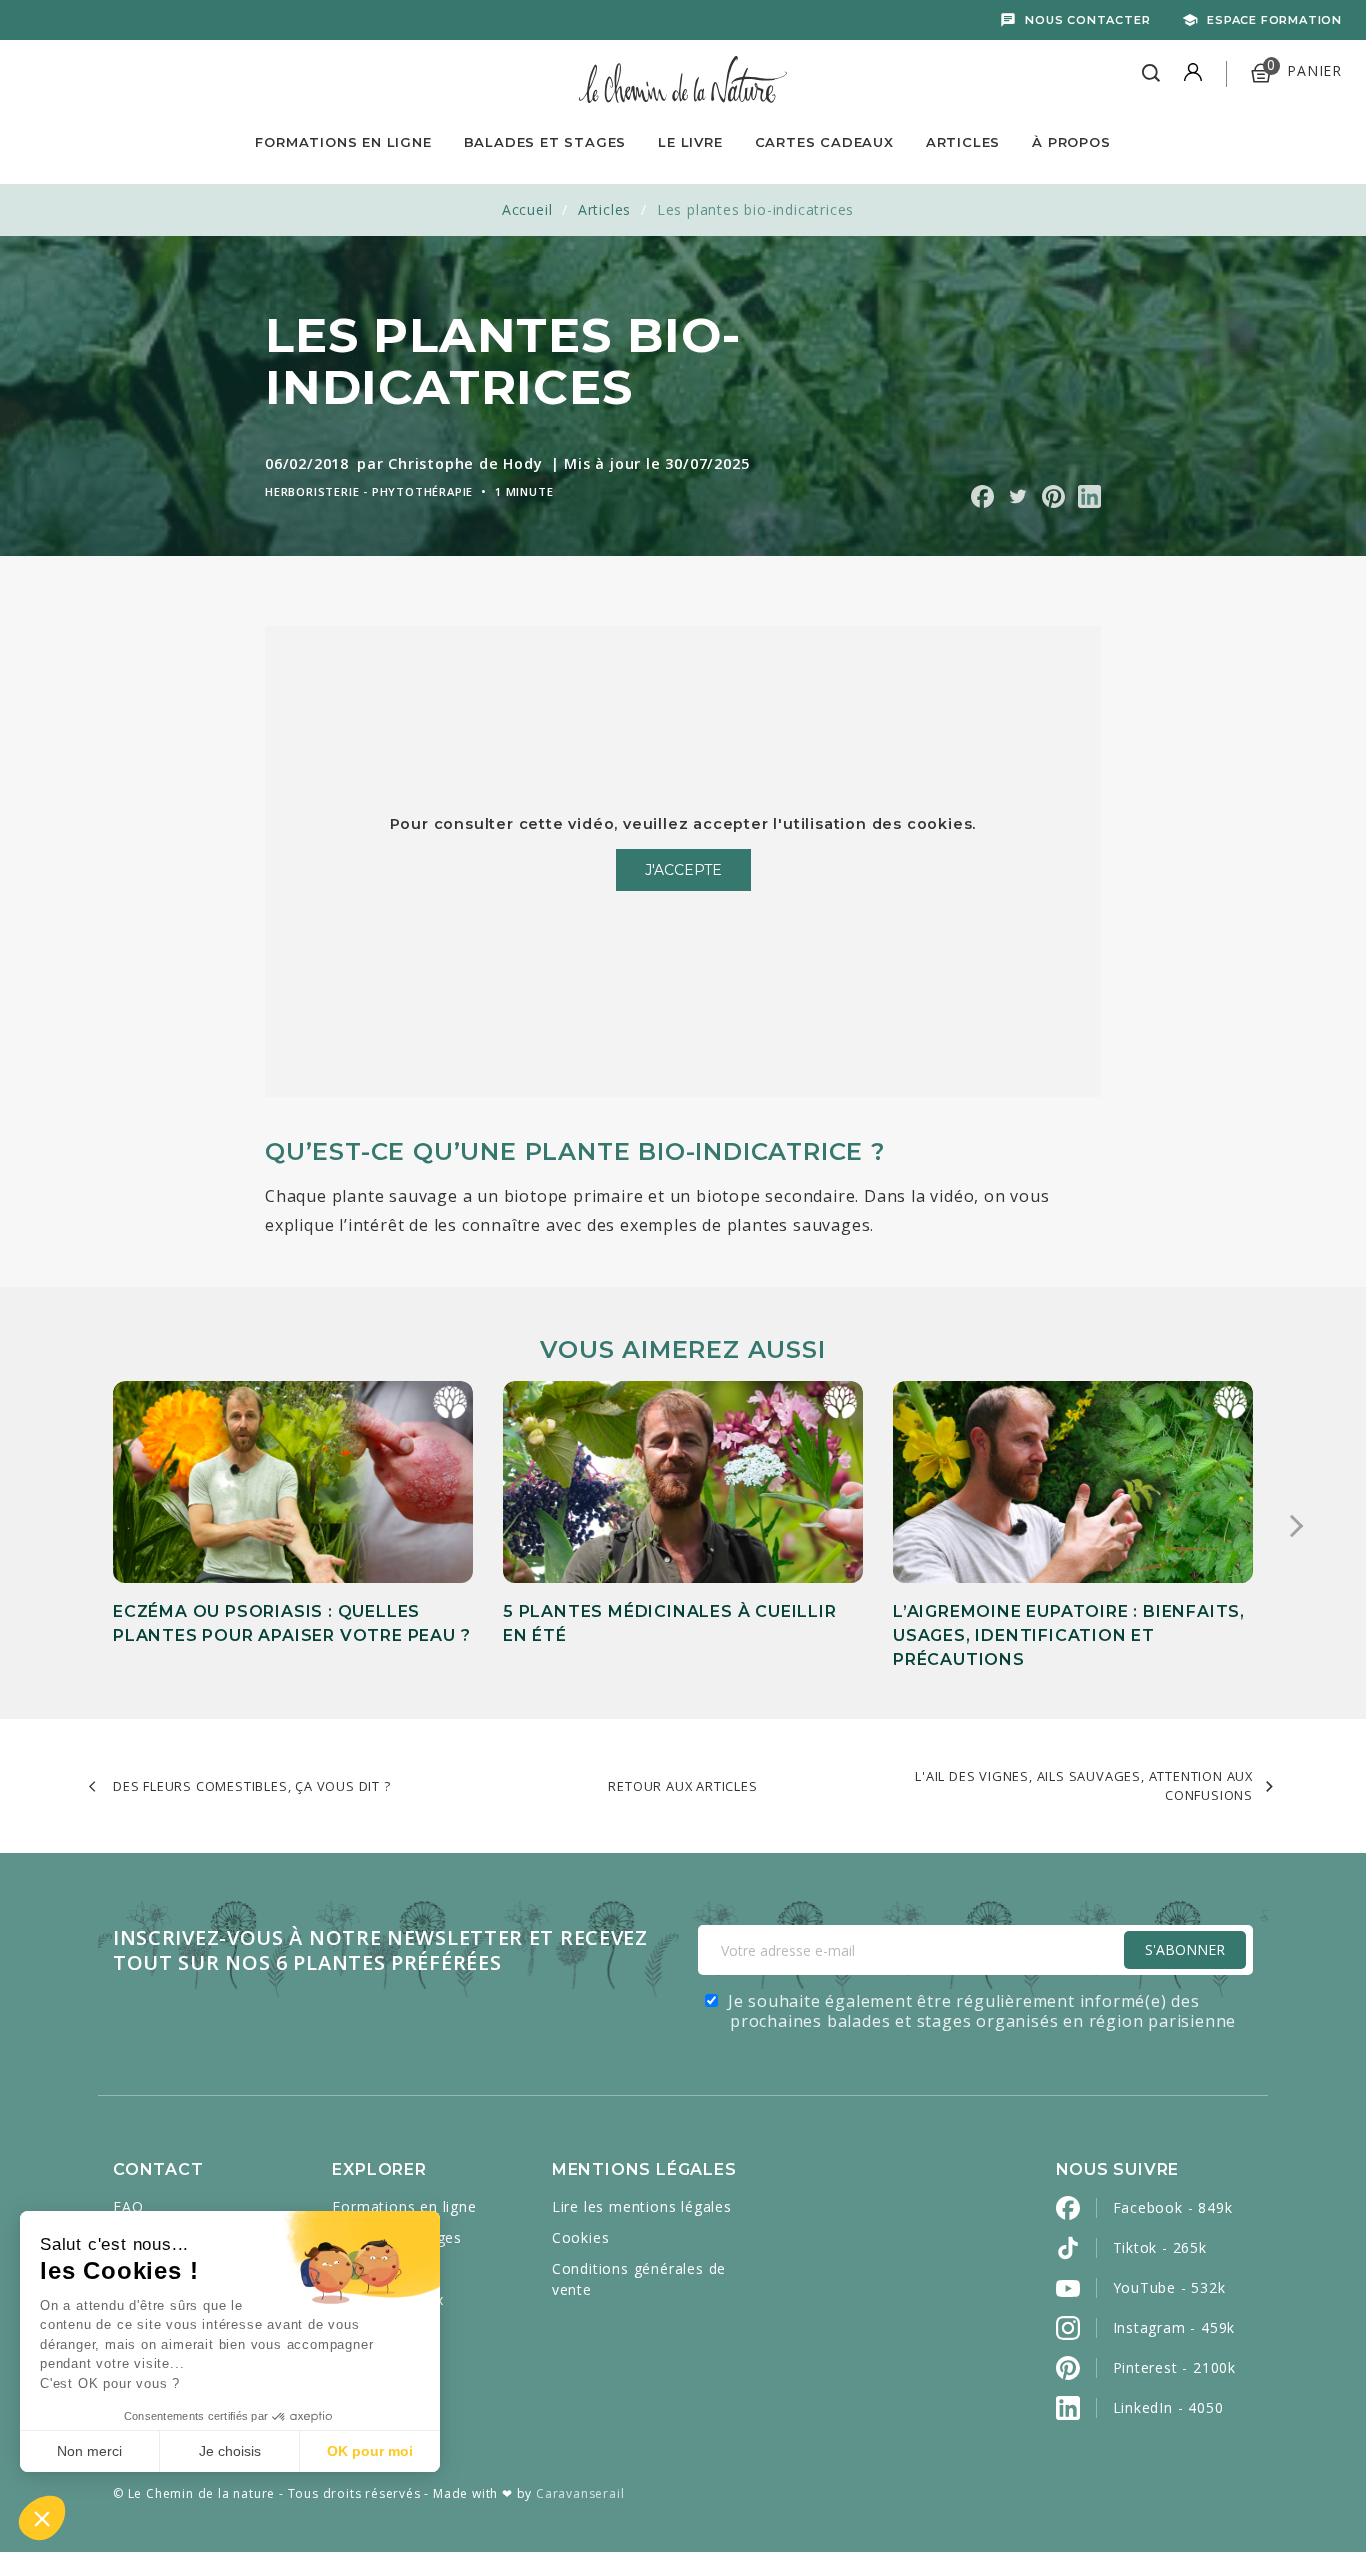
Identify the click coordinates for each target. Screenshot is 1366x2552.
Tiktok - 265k (1160, 2247)
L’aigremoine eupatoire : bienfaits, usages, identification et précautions (1069, 1635)
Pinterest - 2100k (1175, 2367)
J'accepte (683, 870)
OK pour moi (370, 2451)
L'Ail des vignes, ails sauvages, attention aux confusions (1084, 1785)
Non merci (89, 2451)
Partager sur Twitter (1017, 496)
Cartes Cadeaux (824, 142)
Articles (963, 142)
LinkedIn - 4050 (1168, 2407)
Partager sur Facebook (982, 496)
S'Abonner (1185, 1949)
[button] (42, 2518)
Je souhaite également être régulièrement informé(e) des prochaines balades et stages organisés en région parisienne (982, 2011)
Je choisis (230, 2451)
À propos (1071, 142)
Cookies (581, 2237)
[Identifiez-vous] (1193, 74)
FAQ (128, 2206)
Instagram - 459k (1174, 2327)
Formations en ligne (343, 142)
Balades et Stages (545, 142)
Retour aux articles (682, 1786)
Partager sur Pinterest (1053, 496)
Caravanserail (580, 2493)
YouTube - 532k (1169, 2287)
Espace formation (1274, 20)
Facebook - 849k (1173, 2207)
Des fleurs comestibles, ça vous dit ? (252, 1786)
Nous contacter (1087, 20)
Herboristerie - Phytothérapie (369, 491)
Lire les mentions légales (642, 2206)
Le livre (690, 142)
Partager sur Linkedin (1089, 496)
